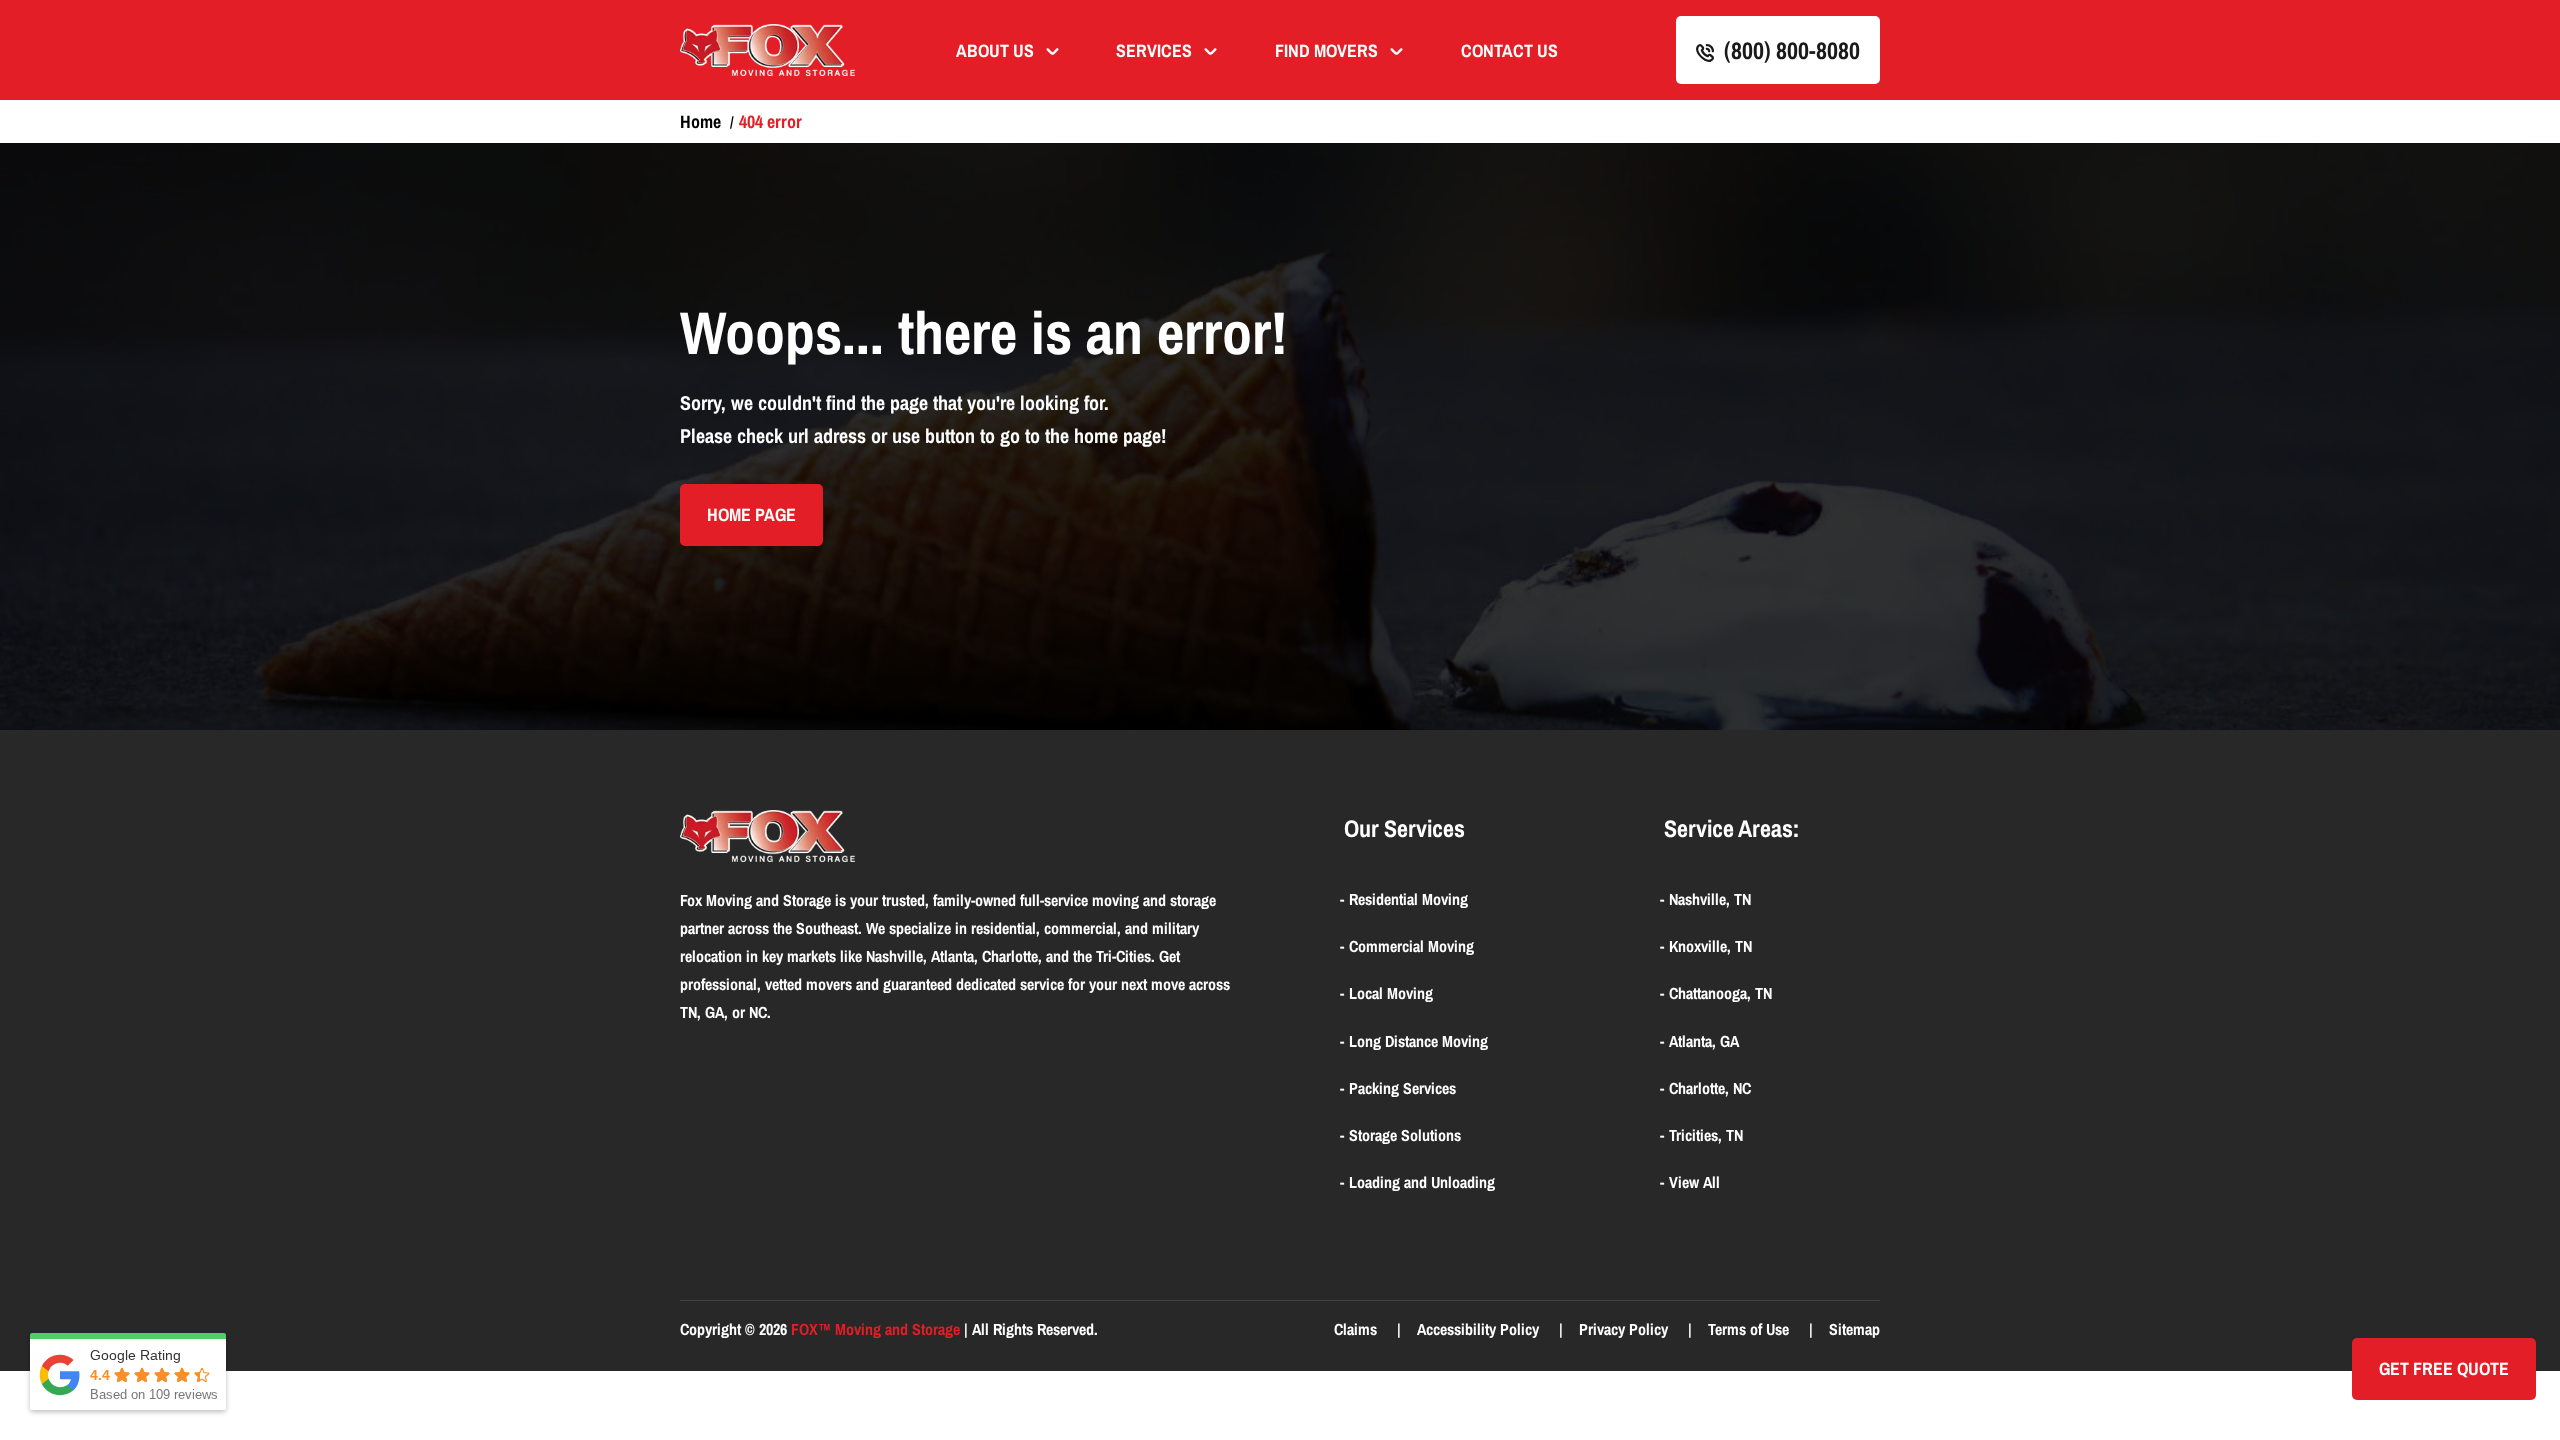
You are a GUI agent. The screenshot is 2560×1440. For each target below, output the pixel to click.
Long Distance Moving (1418, 1041)
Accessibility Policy (1480, 1329)
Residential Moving (1408, 899)
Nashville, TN (1710, 899)
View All (1694, 1182)
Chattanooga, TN (1720, 993)
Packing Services (1402, 1088)
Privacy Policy (1625, 1329)
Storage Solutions (1405, 1135)
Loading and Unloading (1422, 1182)
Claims (1357, 1329)
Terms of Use (1750, 1329)
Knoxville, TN (1710, 946)
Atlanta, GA (1704, 1041)
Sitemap (1854, 1329)
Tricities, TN (1706, 1135)
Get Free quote (2444, 1368)
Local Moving (1391, 993)
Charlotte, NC (1710, 1088)
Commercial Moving (1411, 946)
